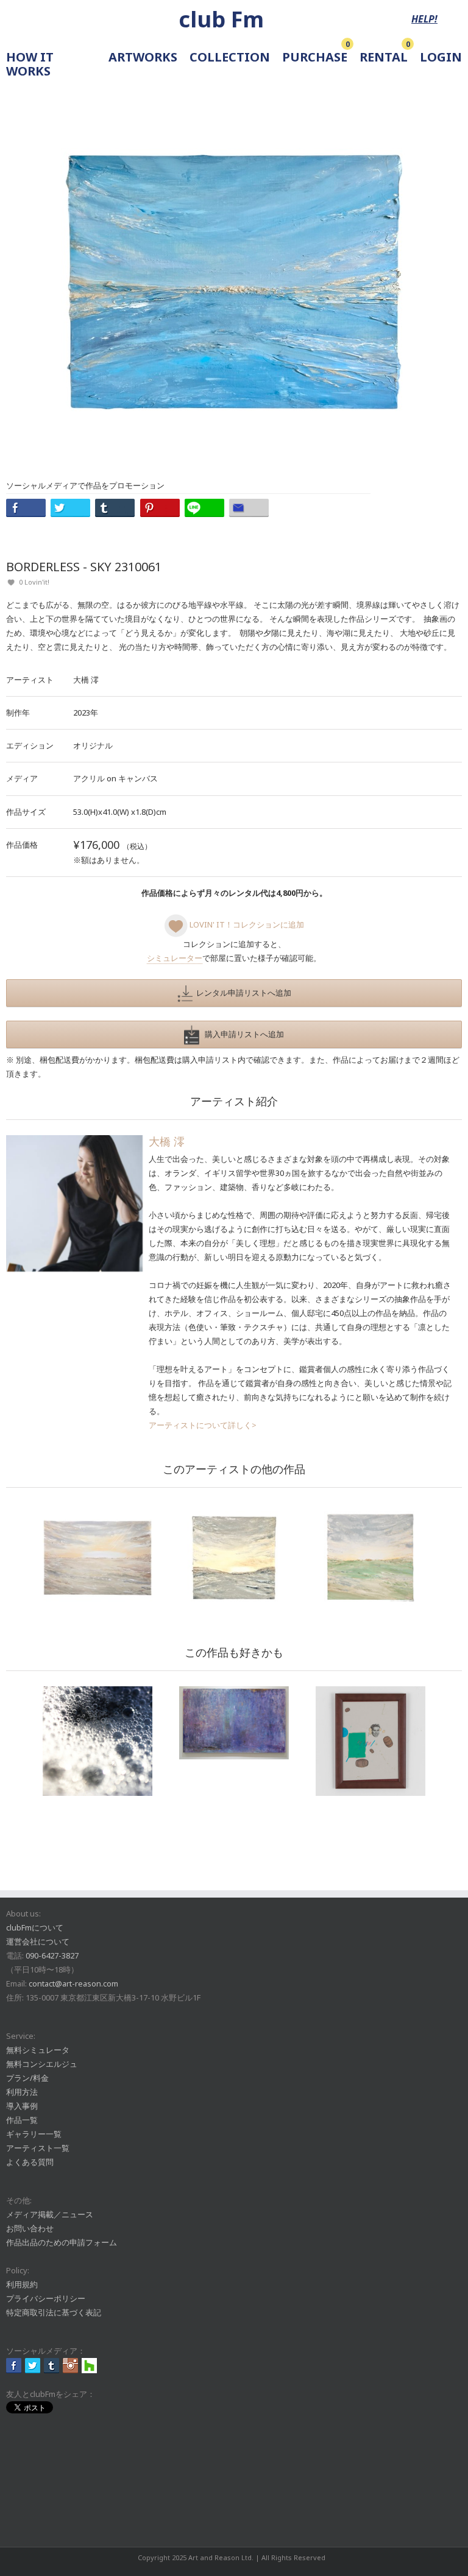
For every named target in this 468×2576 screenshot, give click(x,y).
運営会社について (38, 1941)
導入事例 (22, 2106)
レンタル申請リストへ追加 (242, 993)
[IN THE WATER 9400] (97, 1741)
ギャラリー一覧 (34, 2134)
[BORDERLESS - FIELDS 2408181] (370, 1558)
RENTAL (384, 58)
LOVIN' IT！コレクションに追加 (246, 924)
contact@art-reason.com (73, 1983)
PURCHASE (315, 58)
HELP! (424, 19)
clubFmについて (35, 1927)
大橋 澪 (86, 680)
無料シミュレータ (38, 2050)
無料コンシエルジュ (42, 2064)
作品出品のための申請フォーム (62, 2242)
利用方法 (22, 2092)
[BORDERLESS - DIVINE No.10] (97, 1558)
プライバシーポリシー (46, 2298)
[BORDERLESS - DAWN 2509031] (234, 1558)
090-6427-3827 (52, 1955)
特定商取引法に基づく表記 (54, 2312)
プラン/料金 (27, 2078)
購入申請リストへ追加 (242, 1034)
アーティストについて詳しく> (203, 1425)
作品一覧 (22, 2120)
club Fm (221, 19)
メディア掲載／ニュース (50, 2214)
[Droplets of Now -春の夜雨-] (234, 1723)
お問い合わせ (30, 2228)
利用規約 (22, 2284)
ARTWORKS (143, 58)
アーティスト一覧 (38, 2148)
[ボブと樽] (370, 1741)
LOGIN (441, 58)
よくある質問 (30, 2162)
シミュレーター (175, 958)
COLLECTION (230, 58)
